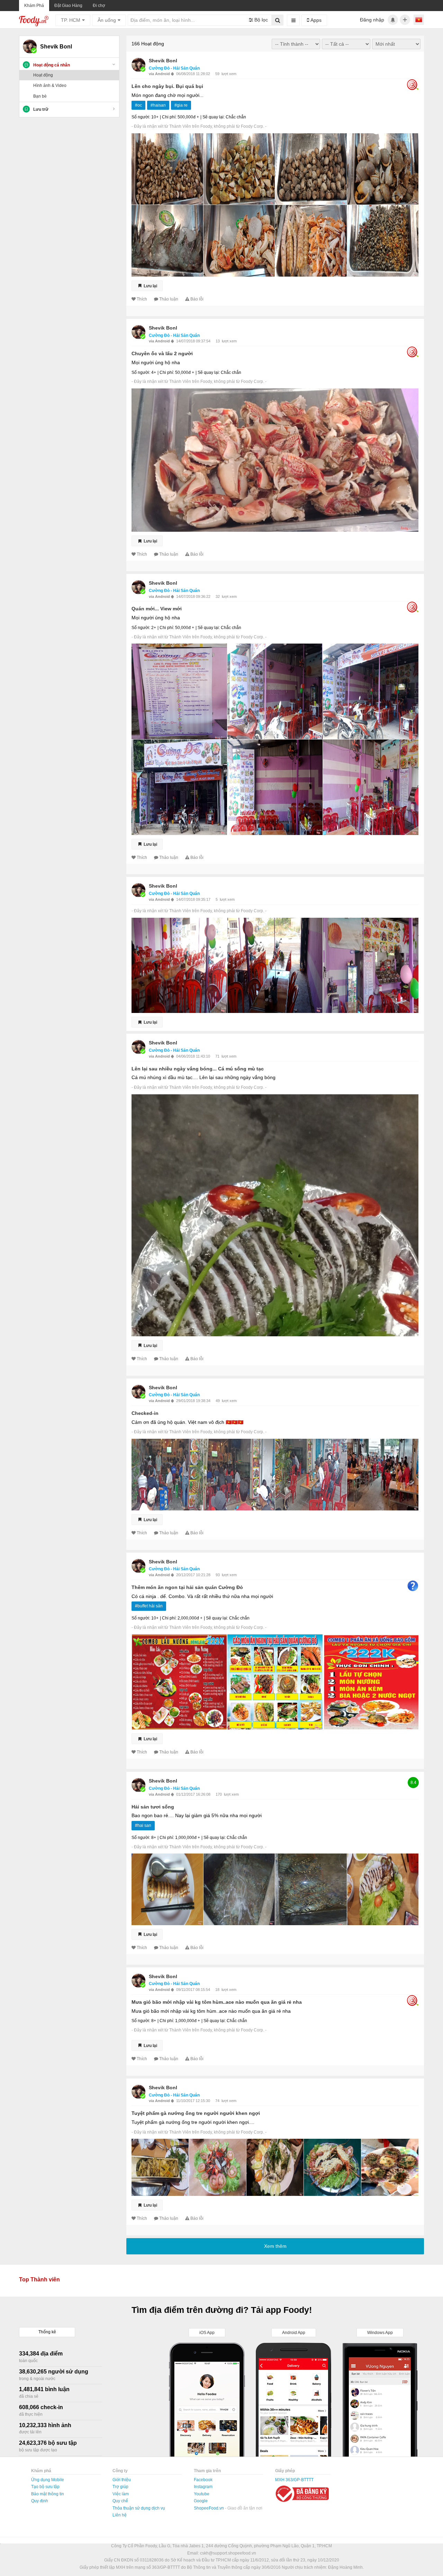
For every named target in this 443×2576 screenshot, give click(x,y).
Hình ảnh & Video (50, 86)
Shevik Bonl (163, 61)
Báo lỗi (197, 299)
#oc (138, 105)
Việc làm (121, 2494)
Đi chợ (99, 6)
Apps (315, 20)
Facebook (203, 2480)
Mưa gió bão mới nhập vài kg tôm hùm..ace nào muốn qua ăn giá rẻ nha (217, 2002)
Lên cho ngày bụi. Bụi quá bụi (167, 86)
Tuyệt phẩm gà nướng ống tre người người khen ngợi (196, 2113)
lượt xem (229, 74)
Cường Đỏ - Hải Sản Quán (174, 68)
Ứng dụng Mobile (48, 2480)
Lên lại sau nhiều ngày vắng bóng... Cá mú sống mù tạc (198, 1069)
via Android (160, 74)
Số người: (141, 117)
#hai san (143, 1825)
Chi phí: (169, 117)
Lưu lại (150, 286)
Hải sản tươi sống (153, 1807)
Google (201, 2501)
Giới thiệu (122, 2480)
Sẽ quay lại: (214, 117)
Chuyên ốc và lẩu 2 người (162, 353)
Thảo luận (169, 299)
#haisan (158, 105)
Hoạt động (43, 75)
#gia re (181, 105)
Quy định (40, 2501)
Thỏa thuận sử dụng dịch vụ (139, 2508)
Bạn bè (40, 96)
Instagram (203, 2487)
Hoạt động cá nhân (52, 65)
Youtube (202, 2494)
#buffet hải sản (149, 1606)
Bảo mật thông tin (48, 2494)
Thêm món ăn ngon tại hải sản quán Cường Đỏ (187, 1587)
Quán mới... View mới (157, 609)
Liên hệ (120, 2515)
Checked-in (145, 1413)
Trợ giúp (120, 2487)
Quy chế (120, 2501)
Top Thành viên (39, 2279)
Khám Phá (34, 6)
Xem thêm (275, 2246)
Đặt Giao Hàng (68, 6)
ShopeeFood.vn (209, 2508)
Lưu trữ (41, 109)
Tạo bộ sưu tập (45, 2487)
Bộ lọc (260, 20)
